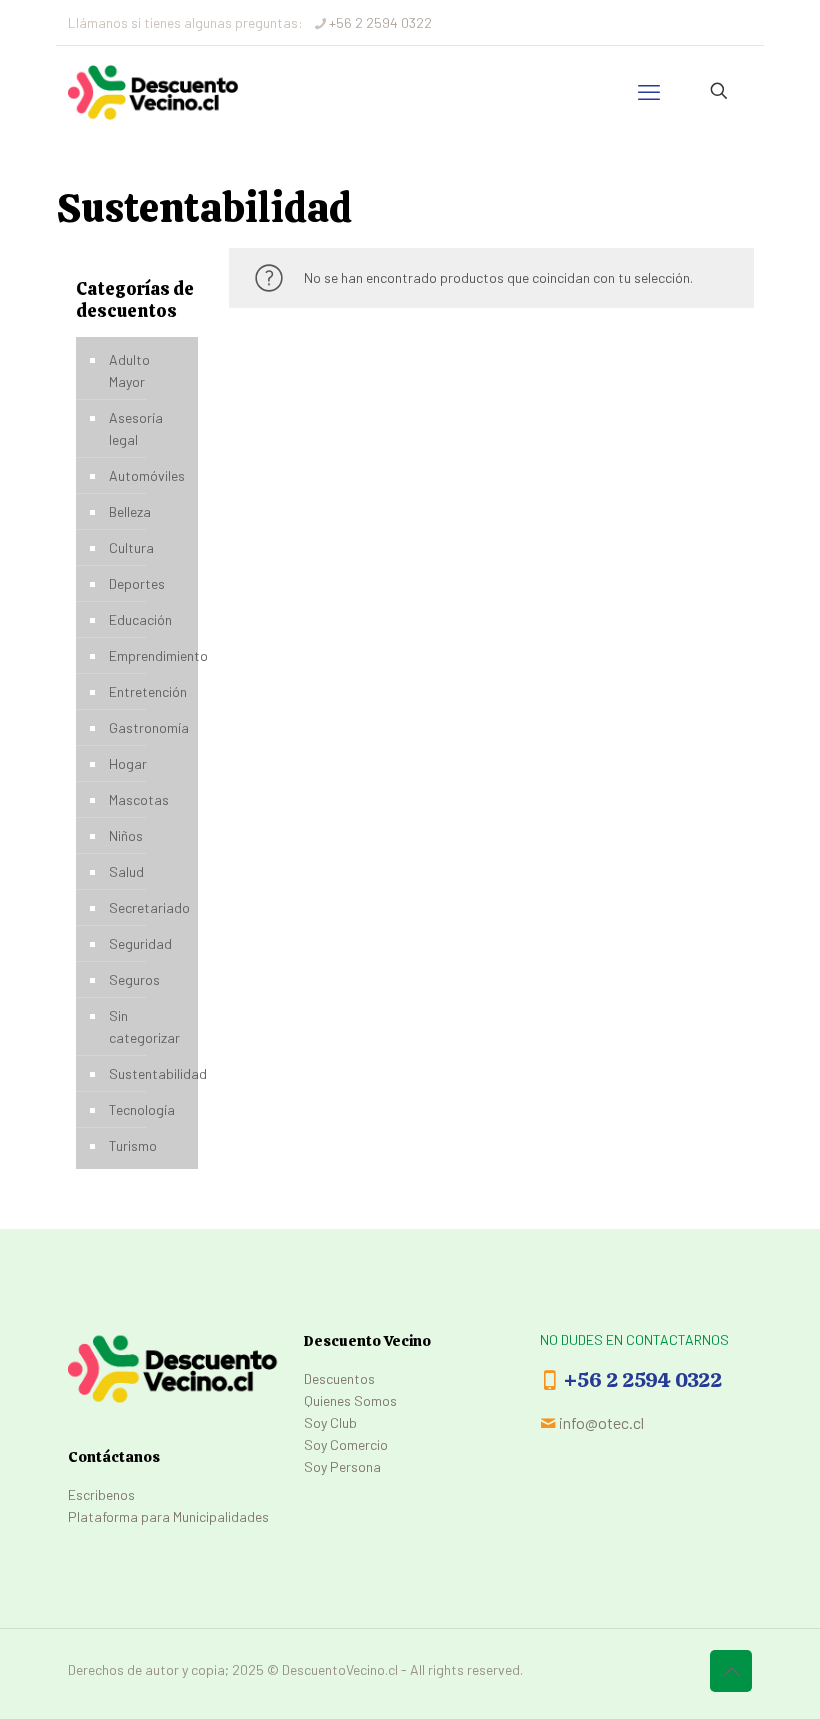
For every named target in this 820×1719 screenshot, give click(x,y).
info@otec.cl (601, 1422)
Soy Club (330, 1422)
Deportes (137, 583)
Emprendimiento (148, 655)
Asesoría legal (136, 428)
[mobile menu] (649, 91)
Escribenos (101, 1494)
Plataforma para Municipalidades (168, 1516)
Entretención (148, 691)
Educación (140, 619)
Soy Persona (342, 1466)
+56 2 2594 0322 (380, 22)
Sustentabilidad (148, 1073)
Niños (126, 835)
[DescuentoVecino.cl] (154, 91)
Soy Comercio (346, 1444)
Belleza (130, 511)
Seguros (134, 979)
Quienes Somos (350, 1400)
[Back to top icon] (731, 1671)
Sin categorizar (144, 1026)
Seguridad (140, 943)
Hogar (128, 763)
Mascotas (139, 799)
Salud (126, 871)
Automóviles (147, 475)
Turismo (133, 1145)
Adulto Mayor (129, 370)
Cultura (131, 547)
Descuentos (339, 1378)
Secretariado (148, 907)
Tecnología (142, 1109)
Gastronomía (148, 727)
